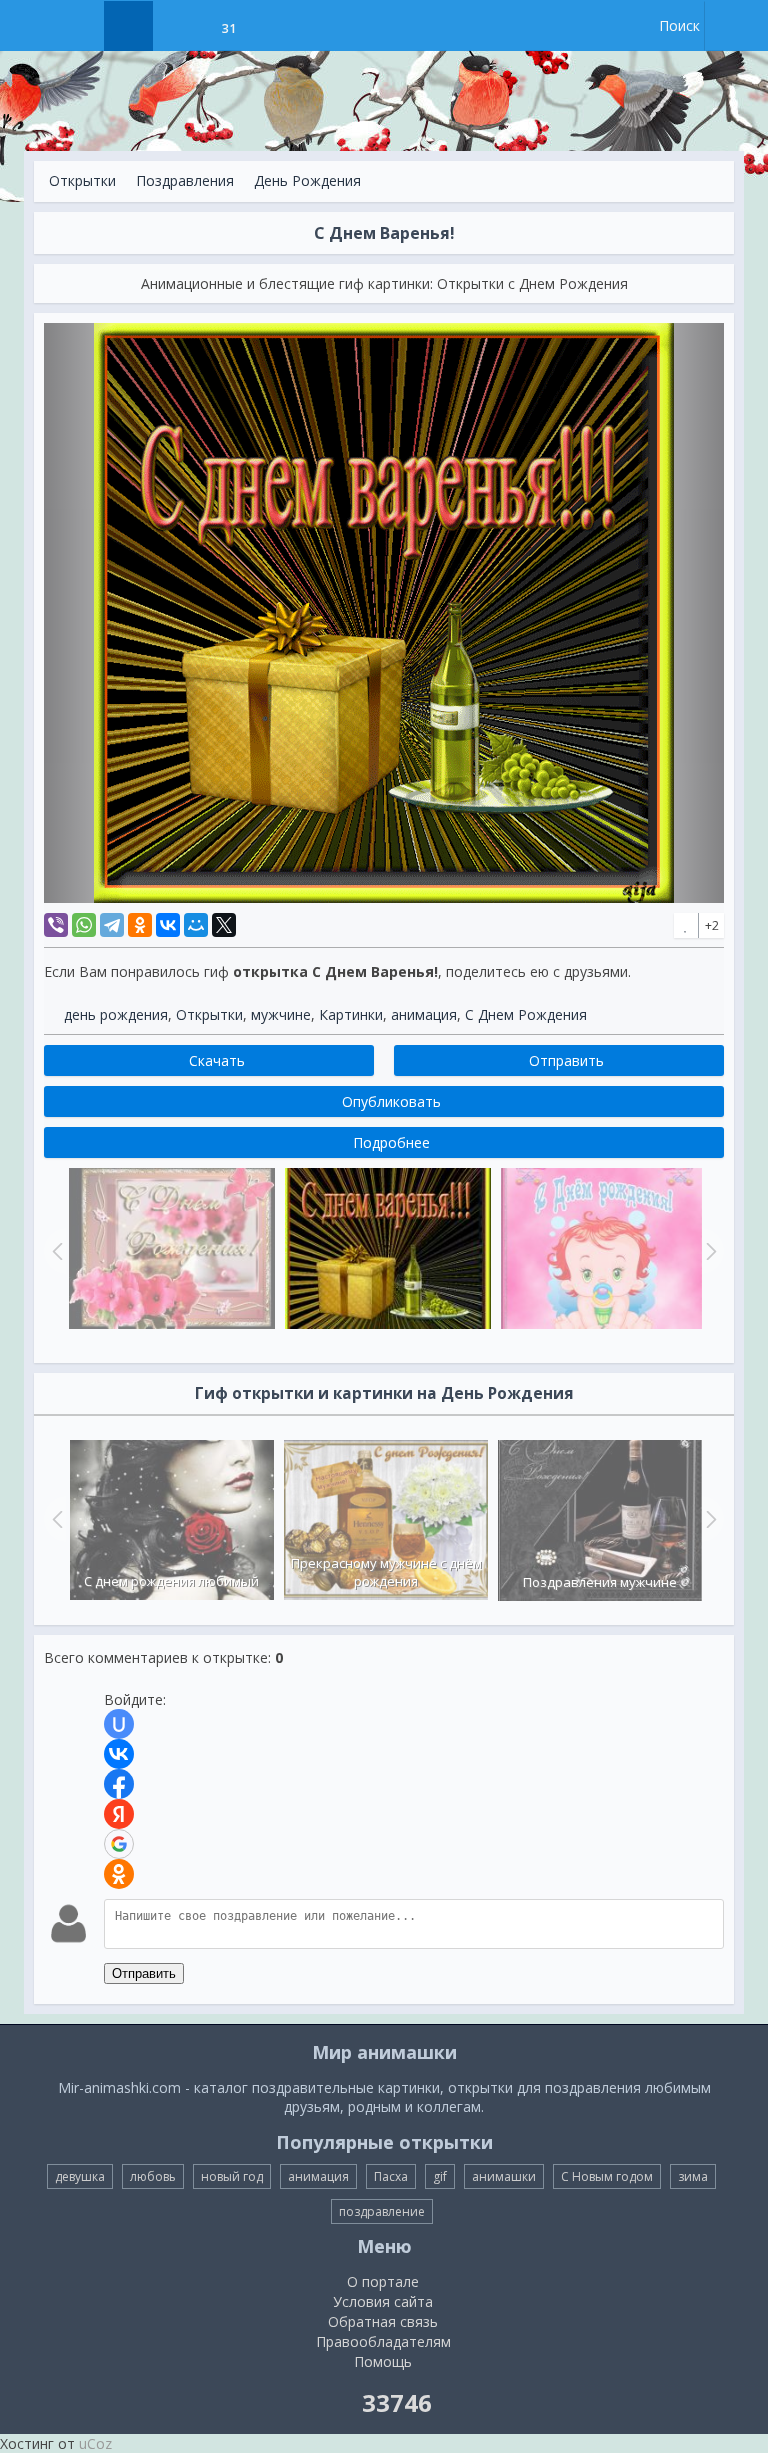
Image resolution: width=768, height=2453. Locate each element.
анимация (424, 1014)
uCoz (95, 2443)
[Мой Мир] (196, 925)
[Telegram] (112, 925)
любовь (153, 2176)
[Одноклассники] (140, 925)
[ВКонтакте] (168, 925)
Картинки (351, 1014)
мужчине (281, 1014)
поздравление (382, 2211)
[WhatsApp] (84, 925)
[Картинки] (178, 26)
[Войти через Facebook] (119, 1784)
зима (693, 2176)
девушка (80, 2176)
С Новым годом (607, 2176)
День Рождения (307, 180)
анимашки (504, 2176)
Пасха (391, 2176)
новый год (232, 2176)
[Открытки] (128, 26)
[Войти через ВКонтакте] (119, 1754)
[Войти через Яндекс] (119, 1814)
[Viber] (56, 925)
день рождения (116, 1014)
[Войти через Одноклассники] (119, 1874)
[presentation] (55, 1519)
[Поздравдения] (278, 26)
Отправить (144, 1973)
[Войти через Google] (119, 1844)
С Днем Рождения (526, 1014)
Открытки (82, 180)
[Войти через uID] (119, 1724)
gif (440, 2176)
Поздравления (185, 180)
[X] (224, 925)
